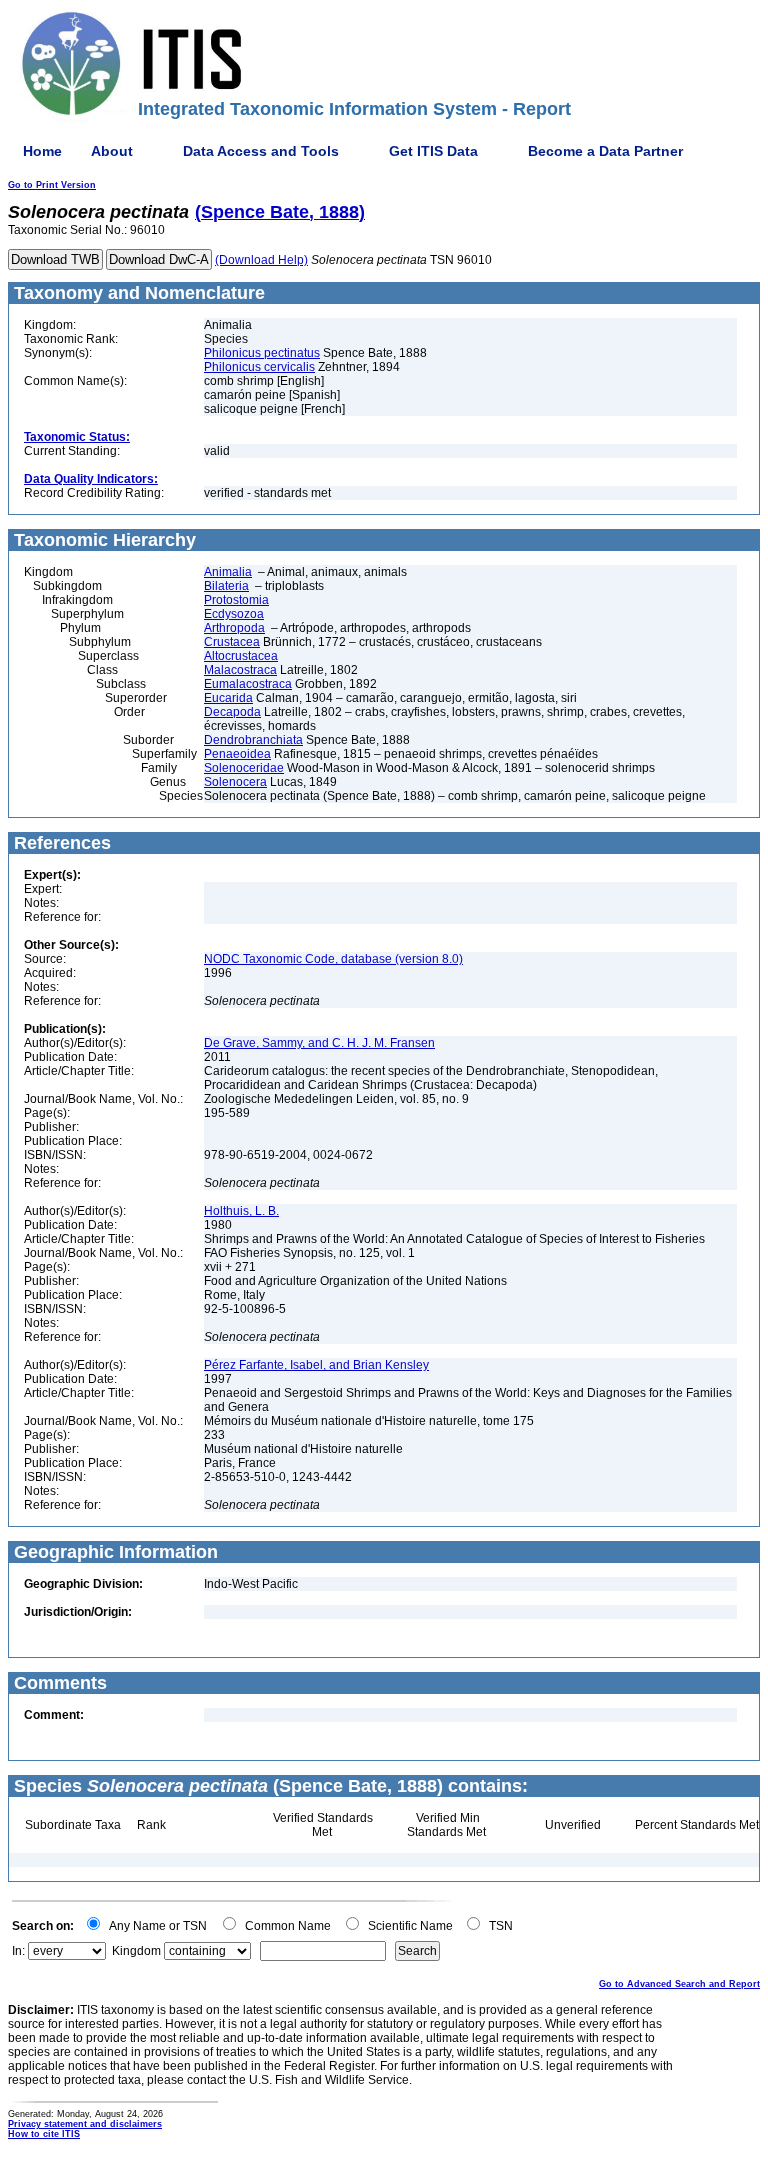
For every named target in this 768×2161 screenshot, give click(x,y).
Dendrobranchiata (253, 740)
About (112, 151)
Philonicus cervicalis (259, 367)
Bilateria (226, 586)
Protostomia (236, 600)
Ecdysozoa (234, 614)
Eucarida (228, 698)
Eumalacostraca (248, 684)
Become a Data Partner (605, 151)
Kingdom (136, 1951)
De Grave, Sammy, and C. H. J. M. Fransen (319, 1043)
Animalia (228, 572)
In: (18, 1951)
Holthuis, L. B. (241, 1211)
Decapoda (232, 712)
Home (42, 151)
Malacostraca (240, 670)
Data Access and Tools (261, 151)
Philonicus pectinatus (262, 353)
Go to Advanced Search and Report (679, 1984)
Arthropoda (234, 628)
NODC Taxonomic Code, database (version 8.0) (333, 959)
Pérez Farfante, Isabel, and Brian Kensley (316, 1365)
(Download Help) (261, 260)
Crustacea (232, 642)
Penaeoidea (237, 754)
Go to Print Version (52, 185)
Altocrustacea (241, 656)
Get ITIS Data (433, 151)
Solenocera (235, 782)
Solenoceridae (244, 768)
